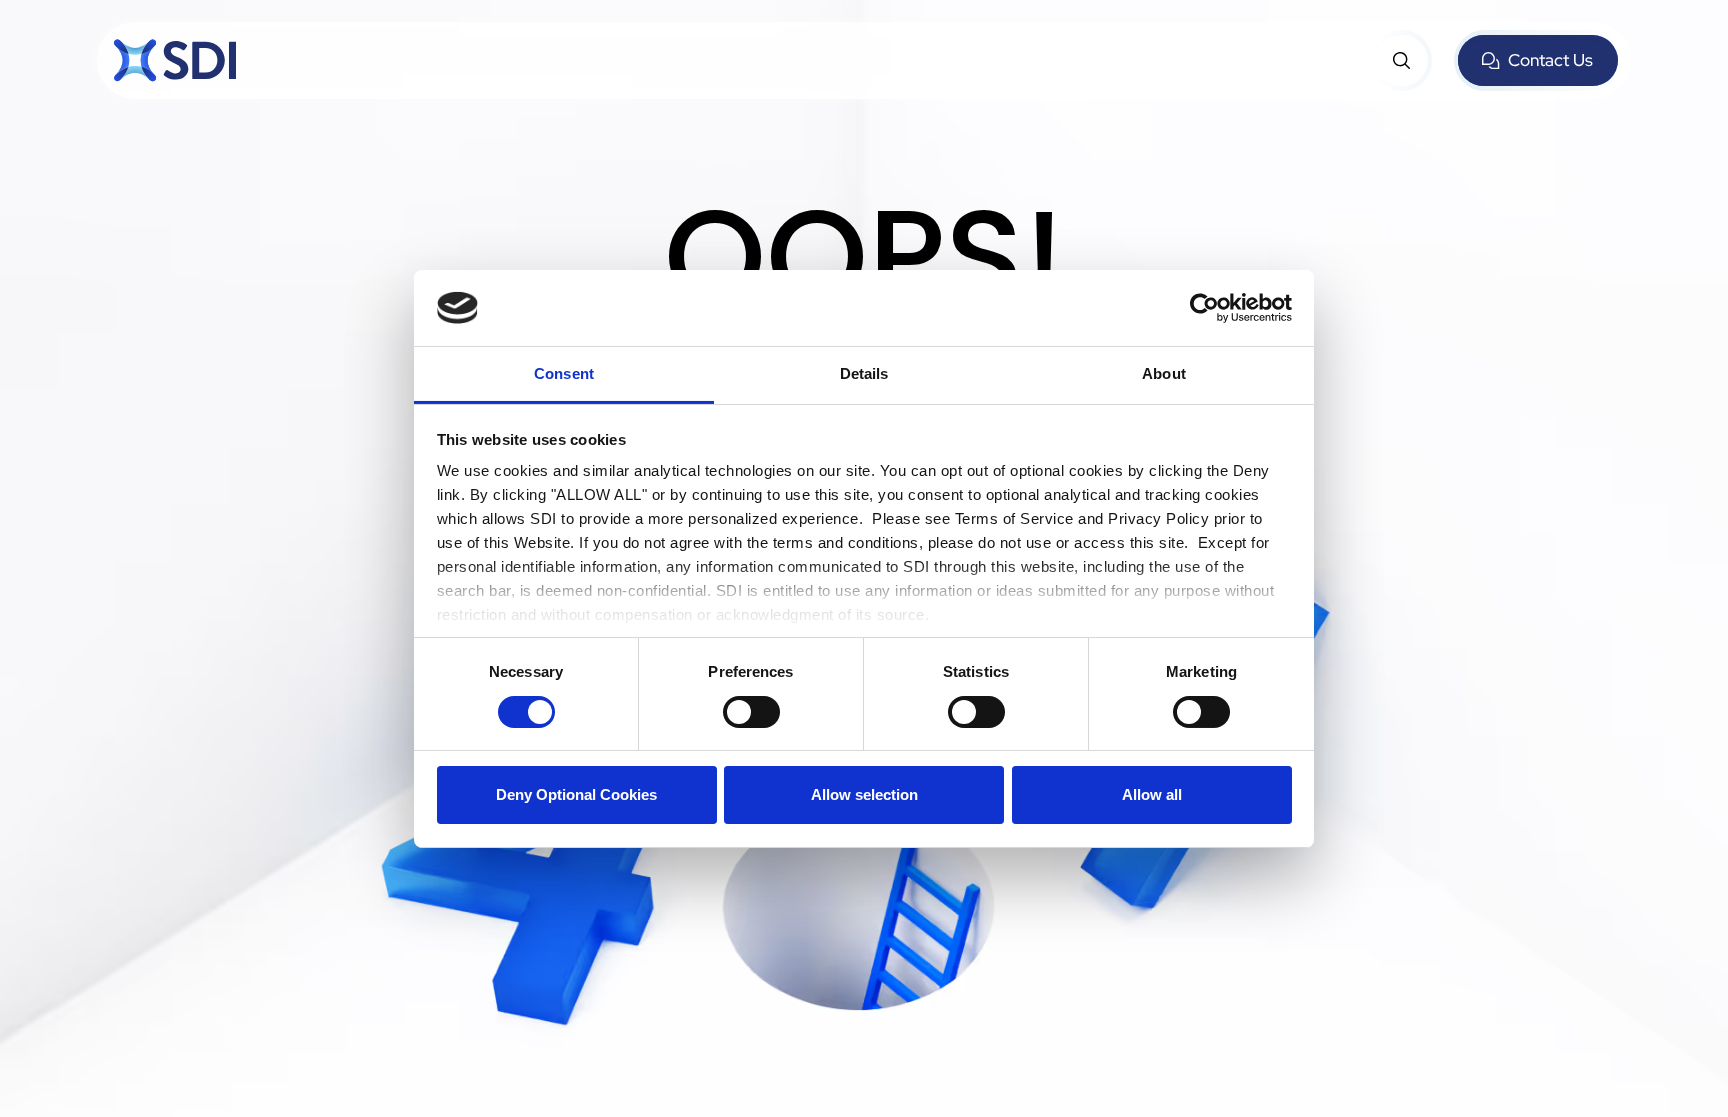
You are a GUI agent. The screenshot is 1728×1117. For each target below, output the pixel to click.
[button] (1402, 61)
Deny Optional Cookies (576, 794)
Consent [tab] (564, 373)
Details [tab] (864, 373)
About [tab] (1164, 373)
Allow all (1152, 794)
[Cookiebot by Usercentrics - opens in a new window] (1204, 308)
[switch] (751, 712)
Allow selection (864, 794)
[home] (175, 60)
